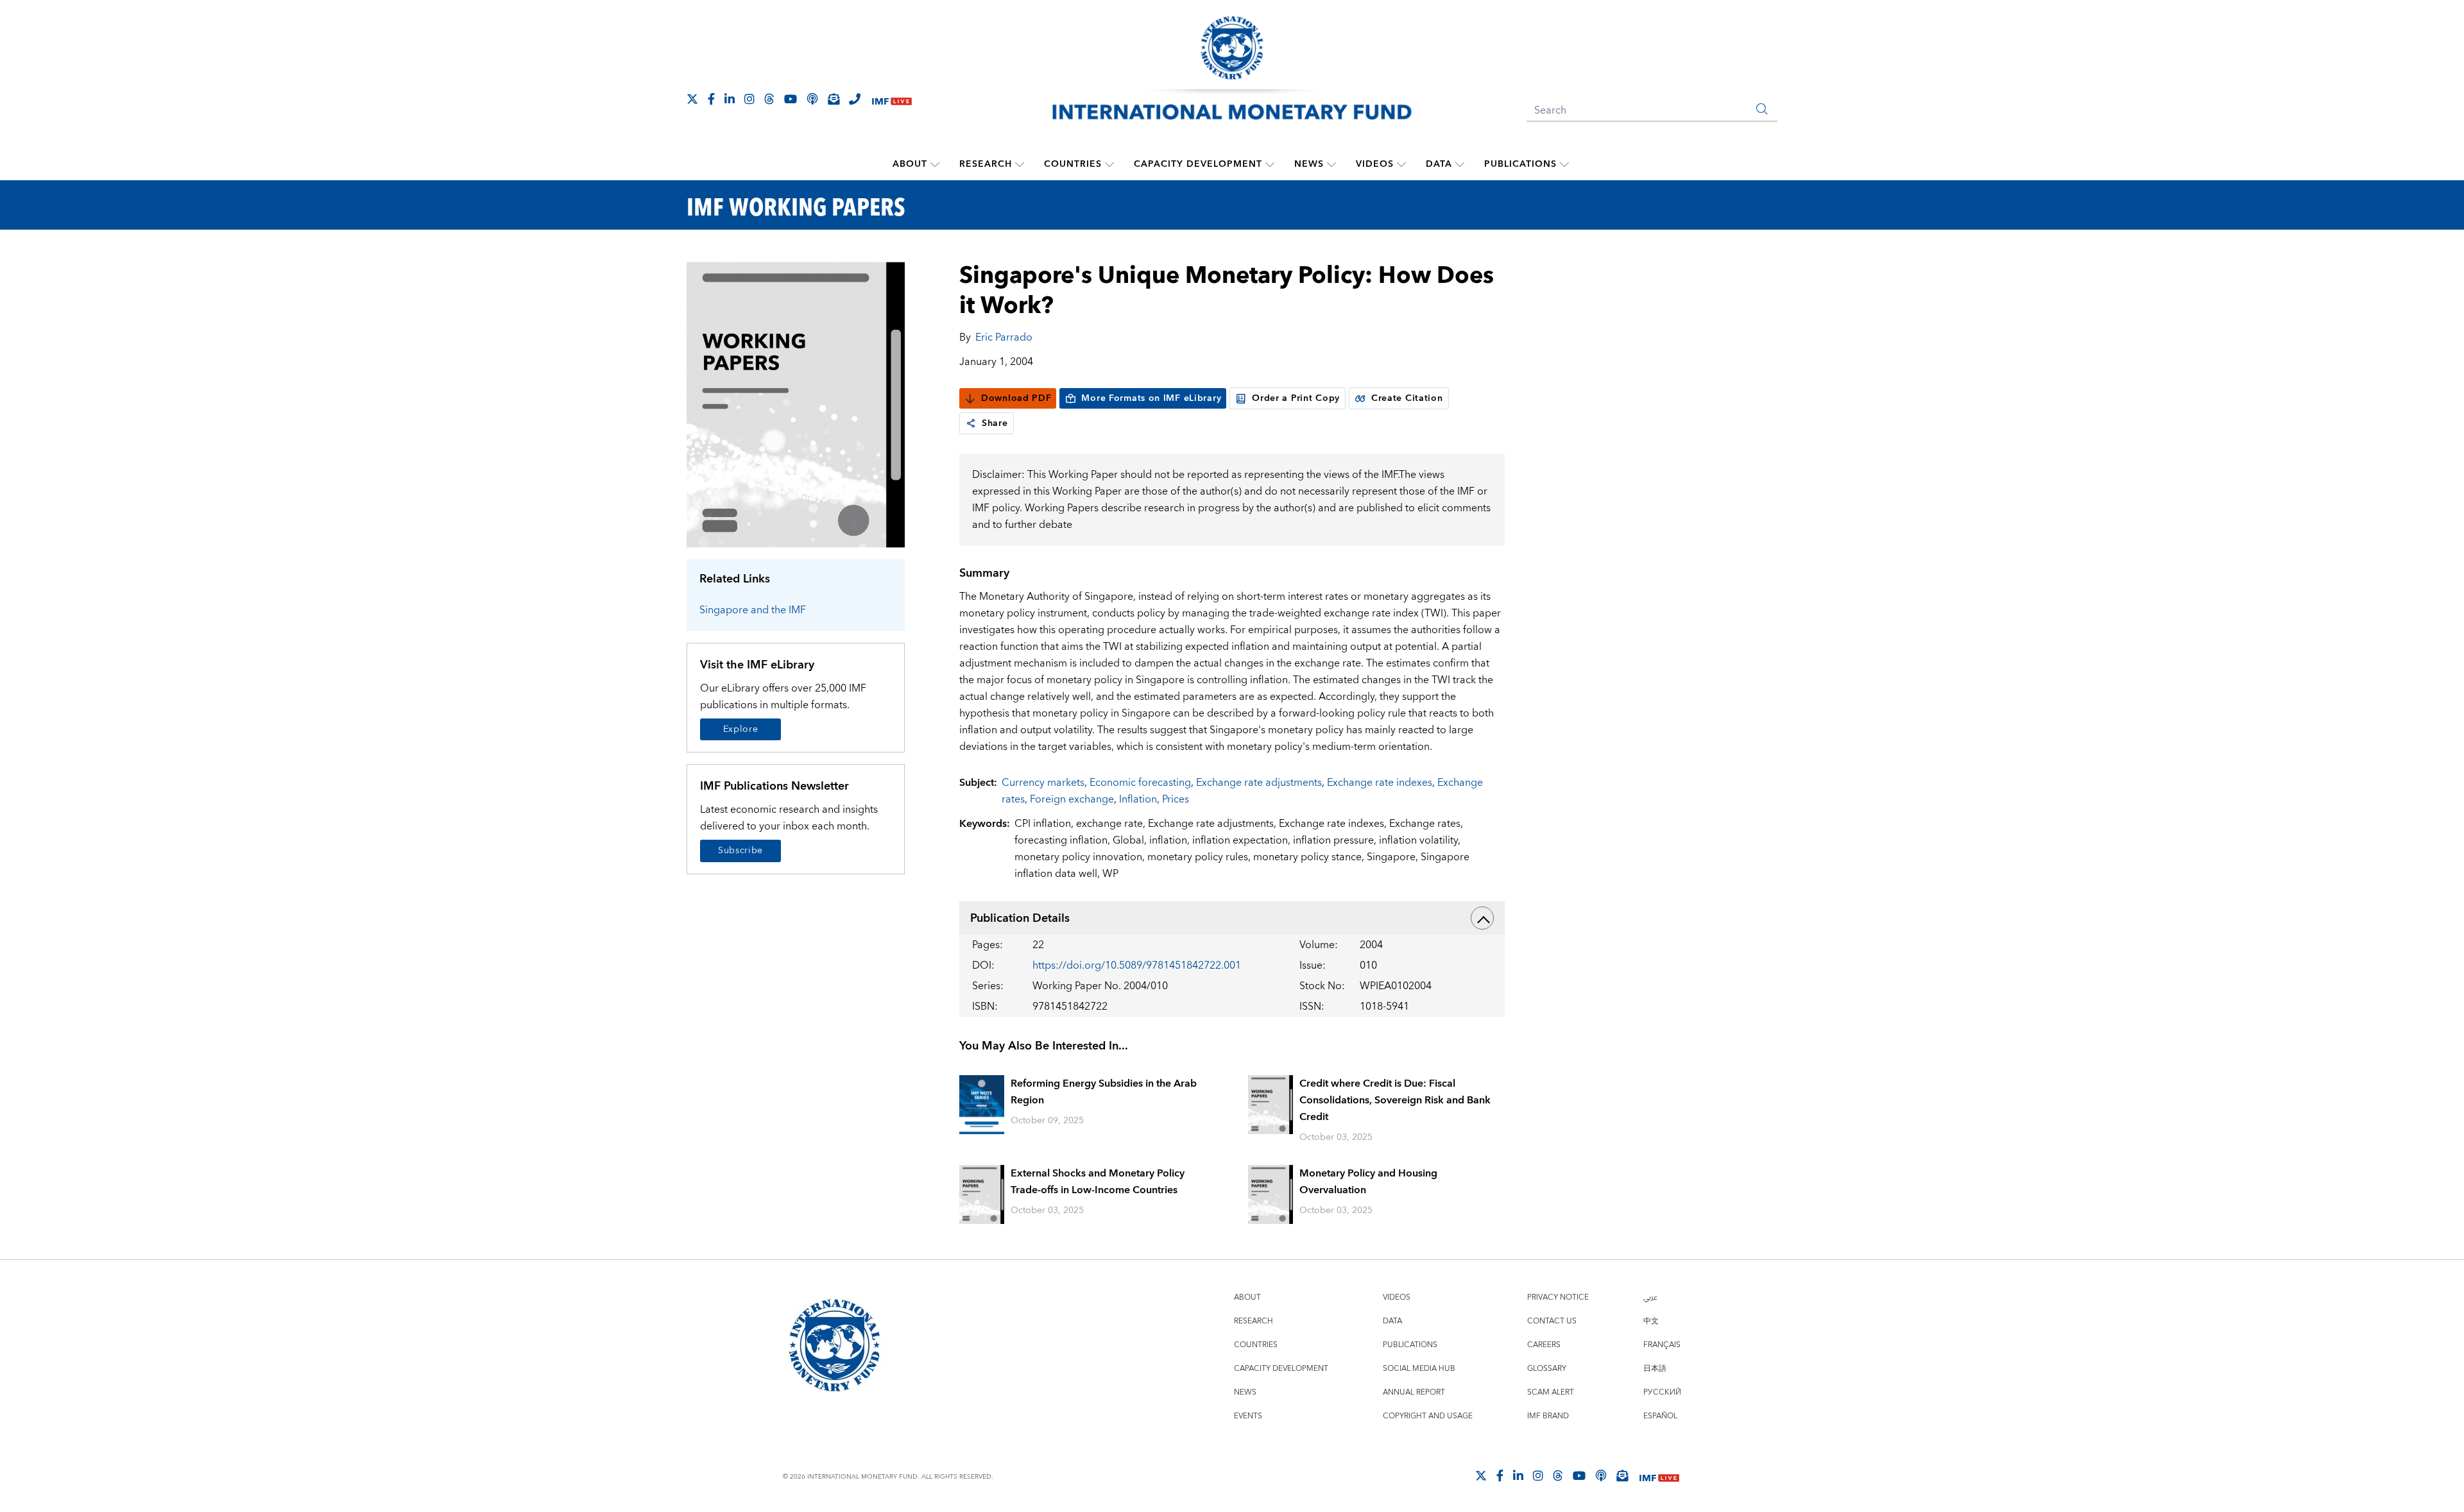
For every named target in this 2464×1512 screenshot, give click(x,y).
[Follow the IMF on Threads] (769, 99)
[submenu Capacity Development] (1270, 164)
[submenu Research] (1020, 164)
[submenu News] (1331, 164)
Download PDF (1016, 398)
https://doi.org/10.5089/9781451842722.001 (1137, 965)
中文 (1651, 1321)
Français (1662, 1345)
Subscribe (740, 851)
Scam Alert (1551, 1392)
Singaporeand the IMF (753, 610)
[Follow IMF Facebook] (711, 99)
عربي (1650, 1297)
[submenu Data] (1460, 164)
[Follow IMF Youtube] (791, 99)
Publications (1520, 164)
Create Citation (1407, 398)
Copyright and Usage (1428, 1416)
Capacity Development (1198, 164)
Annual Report (1414, 1392)
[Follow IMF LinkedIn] (730, 99)
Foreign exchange (1072, 799)
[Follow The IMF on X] (692, 99)
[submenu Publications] (1564, 164)
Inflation (1138, 799)
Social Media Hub (1419, 1369)
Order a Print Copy (1296, 398)
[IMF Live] (892, 100)
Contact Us (1552, 1321)
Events (1248, 1416)
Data (1439, 164)
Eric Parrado (1004, 337)
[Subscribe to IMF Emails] (834, 99)
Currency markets (1043, 783)
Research (986, 164)
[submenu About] (935, 164)
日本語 (1655, 1369)
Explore (741, 729)
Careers (1544, 1345)
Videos (1375, 164)
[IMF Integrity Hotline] (855, 99)
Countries (1073, 164)
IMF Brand (1548, 1416)
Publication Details (1020, 918)
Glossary (1547, 1369)
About (910, 164)
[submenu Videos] (1401, 164)
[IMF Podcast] (812, 99)
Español (1660, 1416)
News (1309, 164)
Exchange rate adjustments (1259, 783)
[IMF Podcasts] (1601, 1475)
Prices (1176, 799)
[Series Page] (796, 404)
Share (995, 423)
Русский (1662, 1392)
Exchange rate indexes (1380, 783)
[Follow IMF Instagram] (749, 99)
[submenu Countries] (1109, 164)
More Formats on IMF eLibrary (1151, 398)
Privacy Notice (1558, 1297)
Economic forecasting (1140, 783)
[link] (971, 423)
